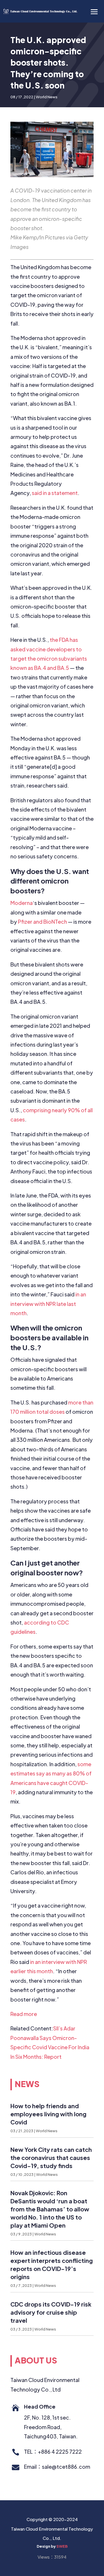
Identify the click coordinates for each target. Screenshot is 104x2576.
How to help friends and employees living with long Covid (48, 2114)
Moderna (22, 903)
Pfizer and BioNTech (42, 922)
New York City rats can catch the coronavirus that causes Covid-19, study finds (51, 2158)
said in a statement (55, 493)
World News (47, 97)
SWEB (62, 2546)
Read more (24, 2014)
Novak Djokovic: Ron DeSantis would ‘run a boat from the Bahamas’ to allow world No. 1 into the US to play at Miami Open (50, 2209)
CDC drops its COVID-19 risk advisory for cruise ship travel (51, 2312)
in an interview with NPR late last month (48, 1304)
